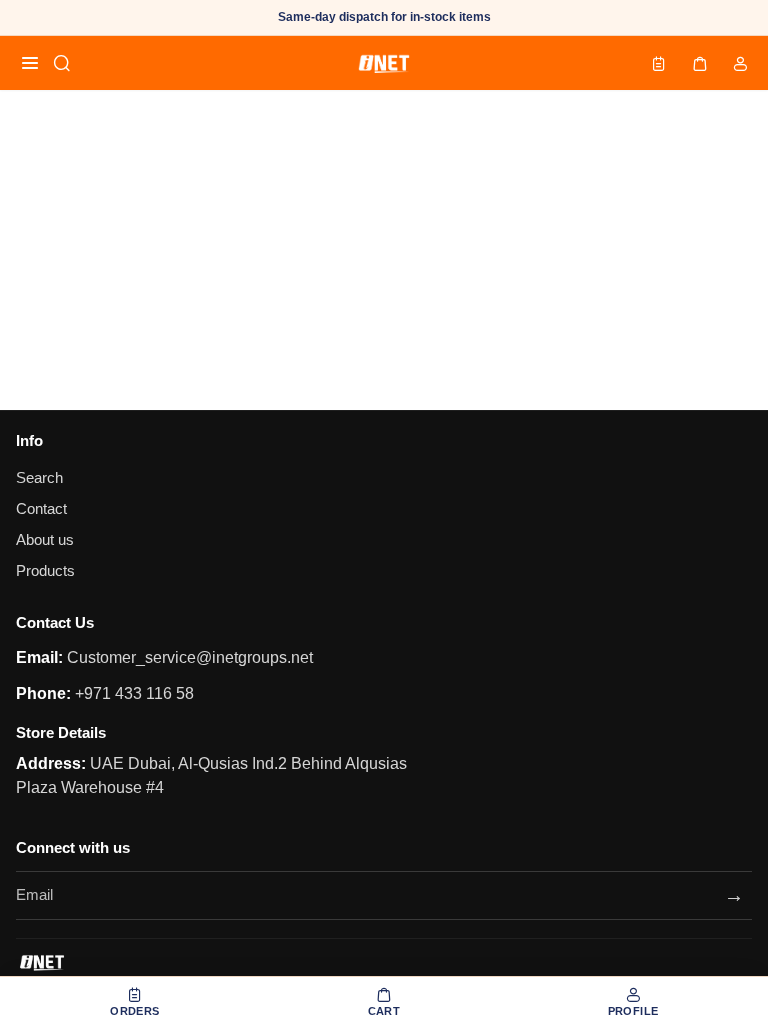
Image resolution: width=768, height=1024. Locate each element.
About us (45, 540)
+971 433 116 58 (132, 693)
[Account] (740, 63)
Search (39, 478)
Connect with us (73, 847)
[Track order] (659, 63)
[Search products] (62, 63)
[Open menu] (30, 63)
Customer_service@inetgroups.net (188, 657)
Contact (41, 509)
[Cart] (700, 63)
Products (45, 571)
